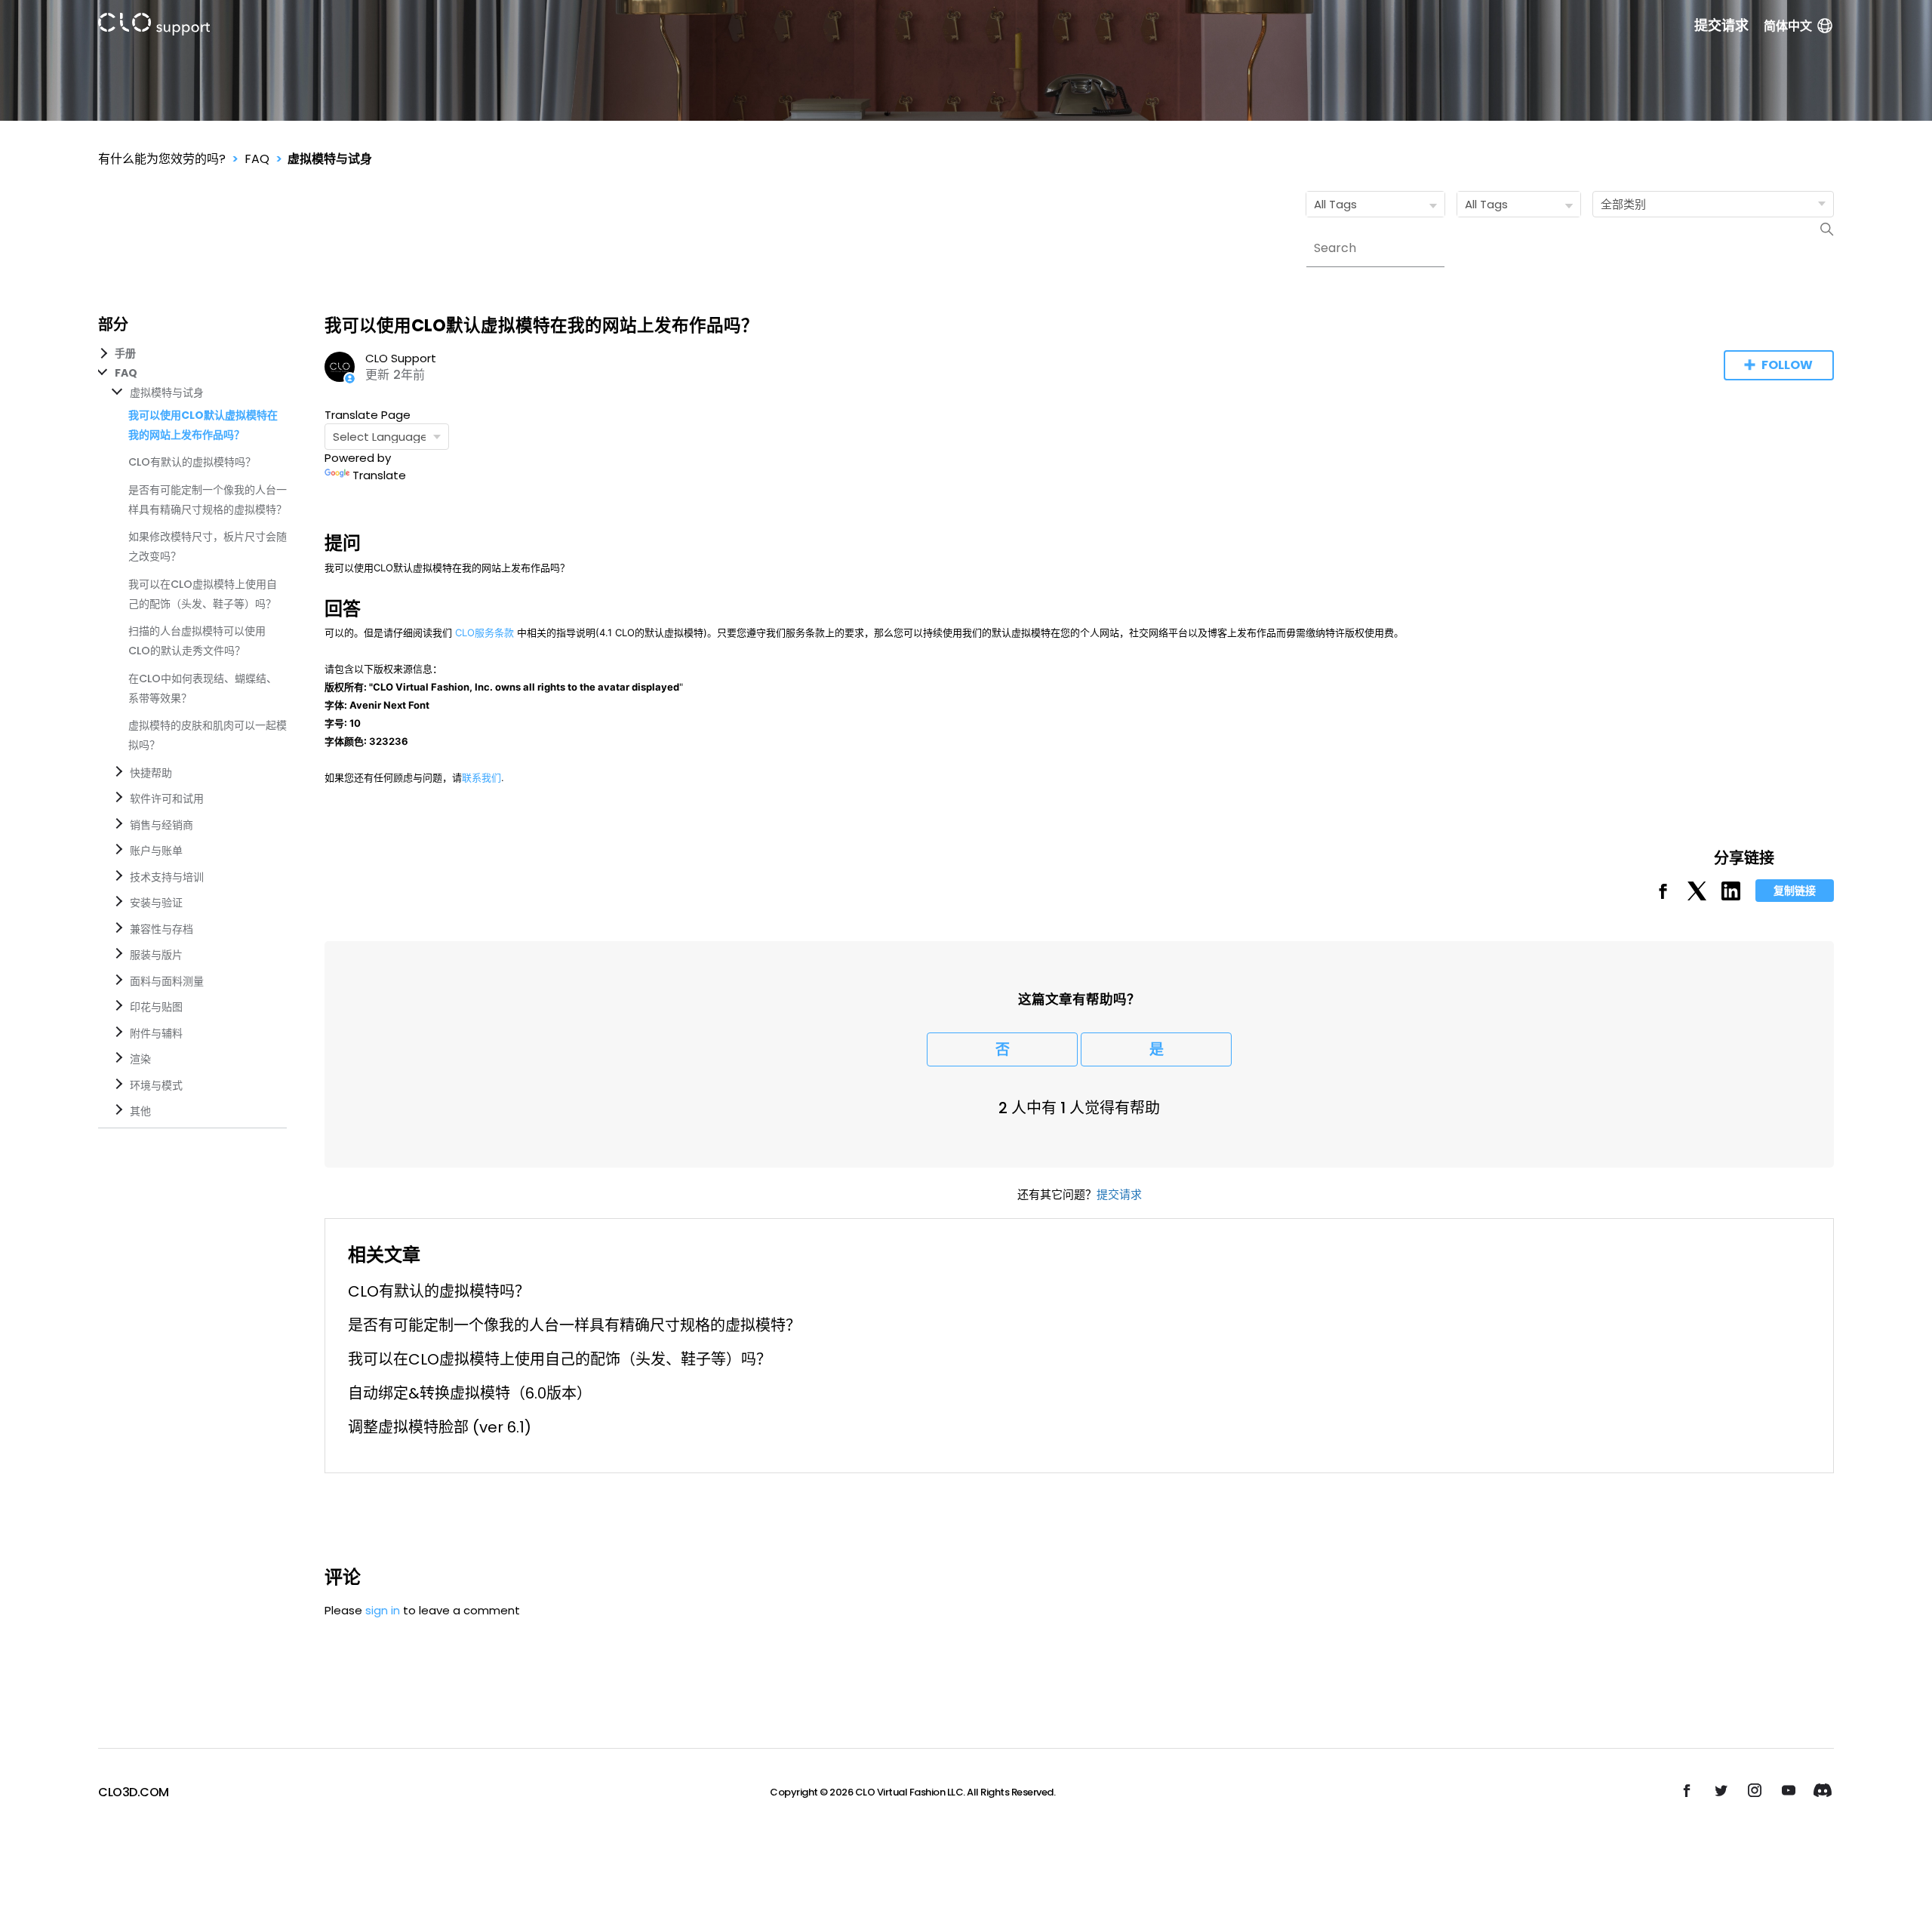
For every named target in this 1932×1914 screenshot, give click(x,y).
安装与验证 (156, 903)
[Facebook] (1663, 896)
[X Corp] (1697, 896)
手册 (125, 353)
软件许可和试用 (167, 799)
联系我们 (481, 777)
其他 (140, 1111)
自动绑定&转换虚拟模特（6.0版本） (470, 1393)
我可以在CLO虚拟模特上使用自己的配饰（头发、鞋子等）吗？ (560, 1359)
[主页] (154, 27)
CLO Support (401, 358)
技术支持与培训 (167, 877)
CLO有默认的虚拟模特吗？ (192, 462)
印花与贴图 (156, 1007)
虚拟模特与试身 (330, 159)
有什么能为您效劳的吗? (162, 159)
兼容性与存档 (162, 929)
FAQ (257, 159)
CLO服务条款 (485, 632)
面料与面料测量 (167, 981)
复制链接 (1795, 891)
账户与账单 (156, 851)
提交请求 (1721, 26)
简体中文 (1788, 26)
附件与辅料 (156, 1033)
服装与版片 (156, 955)
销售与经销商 (162, 825)
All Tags (1335, 204)
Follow (1787, 365)
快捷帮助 (151, 773)
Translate (379, 475)
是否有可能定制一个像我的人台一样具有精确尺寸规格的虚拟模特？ (574, 1325)
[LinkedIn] (1731, 896)
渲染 (140, 1059)
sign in (383, 1610)
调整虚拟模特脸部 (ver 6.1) (440, 1427)
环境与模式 (156, 1085)
